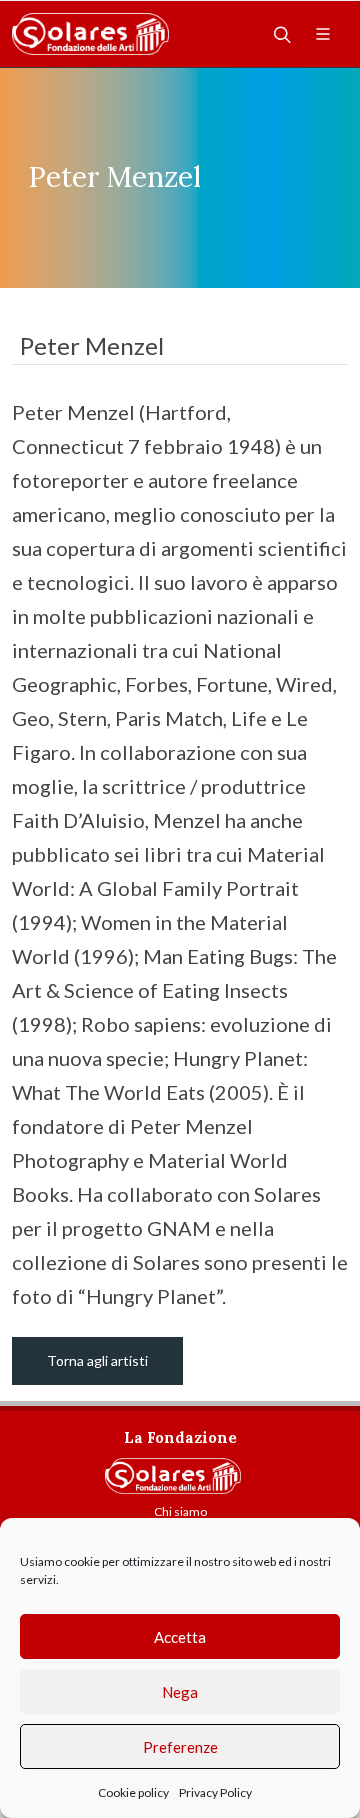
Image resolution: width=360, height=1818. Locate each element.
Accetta (180, 1637)
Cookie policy (133, 1792)
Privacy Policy (215, 1792)
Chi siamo (180, 1511)
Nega (180, 1692)
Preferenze (180, 1747)
